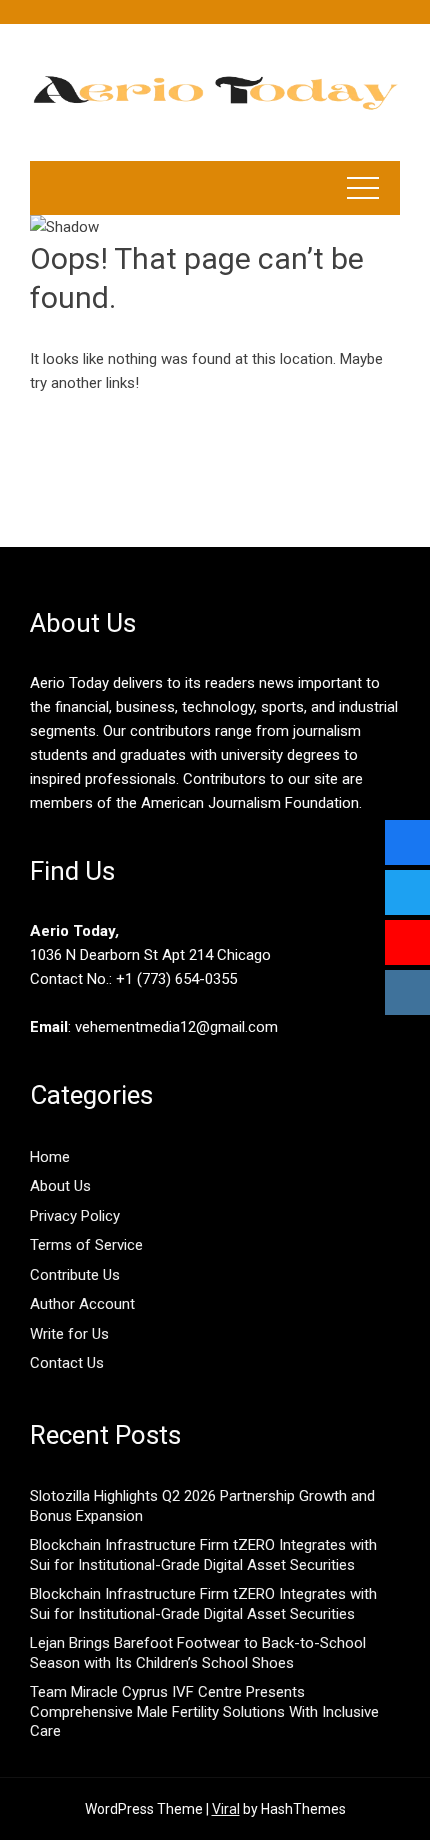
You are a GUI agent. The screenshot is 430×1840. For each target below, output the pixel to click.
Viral (226, 1809)
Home (50, 1157)
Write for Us (69, 1334)
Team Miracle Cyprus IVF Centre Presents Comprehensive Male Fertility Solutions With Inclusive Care (204, 1711)
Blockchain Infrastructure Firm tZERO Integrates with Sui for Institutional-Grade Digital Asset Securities (203, 1555)
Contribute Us (75, 1275)
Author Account (82, 1304)
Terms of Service (86, 1245)
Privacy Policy (75, 1216)
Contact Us (67, 1363)
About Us (60, 1186)
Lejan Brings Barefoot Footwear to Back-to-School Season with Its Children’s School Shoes (198, 1653)
